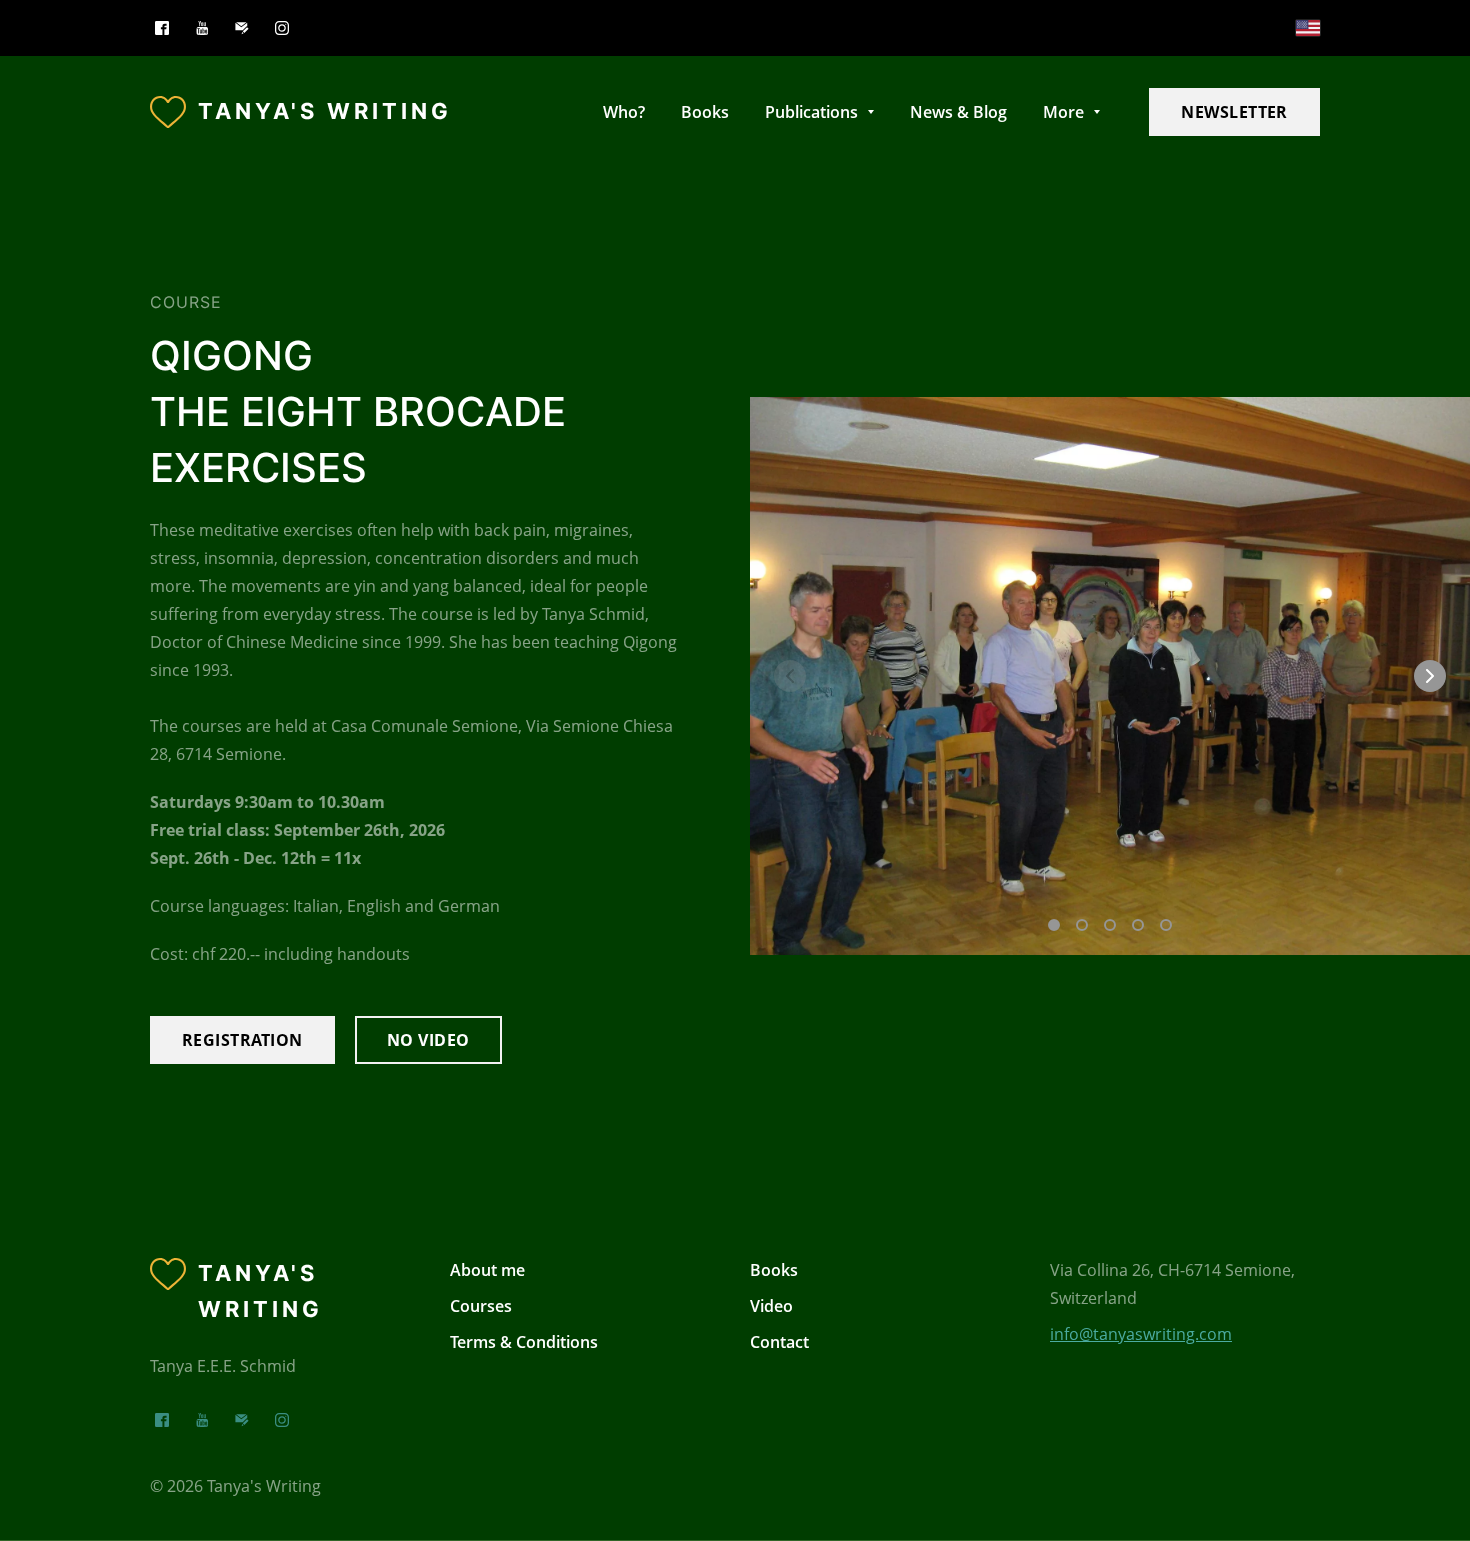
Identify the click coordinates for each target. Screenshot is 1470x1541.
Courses (481, 1306)
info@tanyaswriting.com (1141, 1334)
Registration (242, 1040)
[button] (1430, 676)
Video (771, 1306)
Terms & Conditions (524, 1342)
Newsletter (1234, 112)
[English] (1308, 28)
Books (774, 1270)
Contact (779, 1342)
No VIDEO (428, 1040)
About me (487, 1270)
